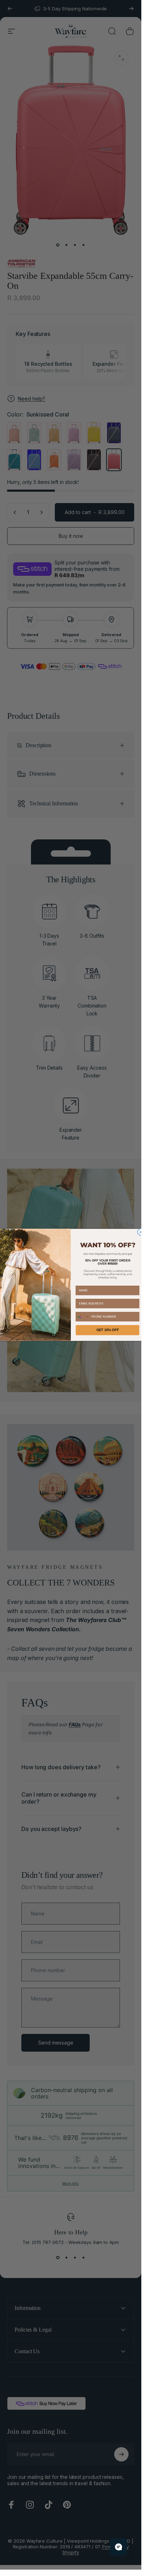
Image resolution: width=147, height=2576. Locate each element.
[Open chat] (119, 2547)
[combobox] (83, 1316)
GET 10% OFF (107, 1330)
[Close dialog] (141, 1232)
